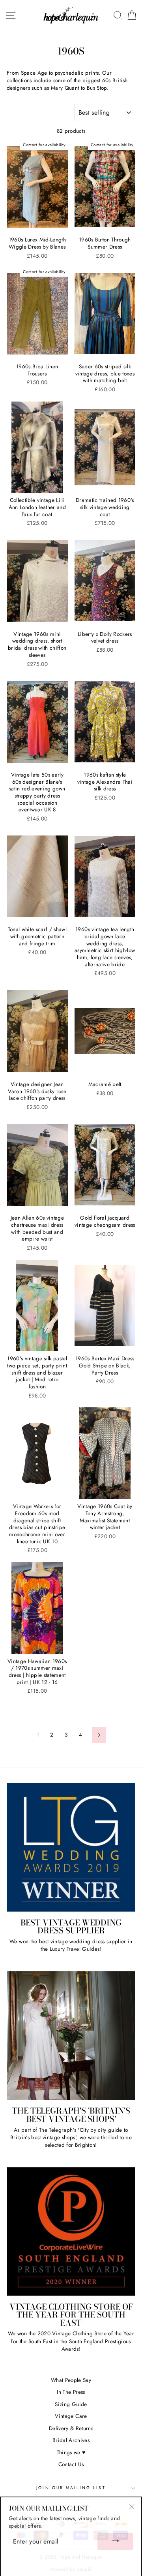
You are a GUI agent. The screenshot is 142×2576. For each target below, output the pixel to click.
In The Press (71, 2392)
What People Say (71, 2380)
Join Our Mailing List (71, 2488)
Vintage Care (71, 2416)
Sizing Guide (71, 2404)
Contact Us (71, 2464)
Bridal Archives (71, 2440)
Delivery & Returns (71, 2428)
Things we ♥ (71, 2452)
